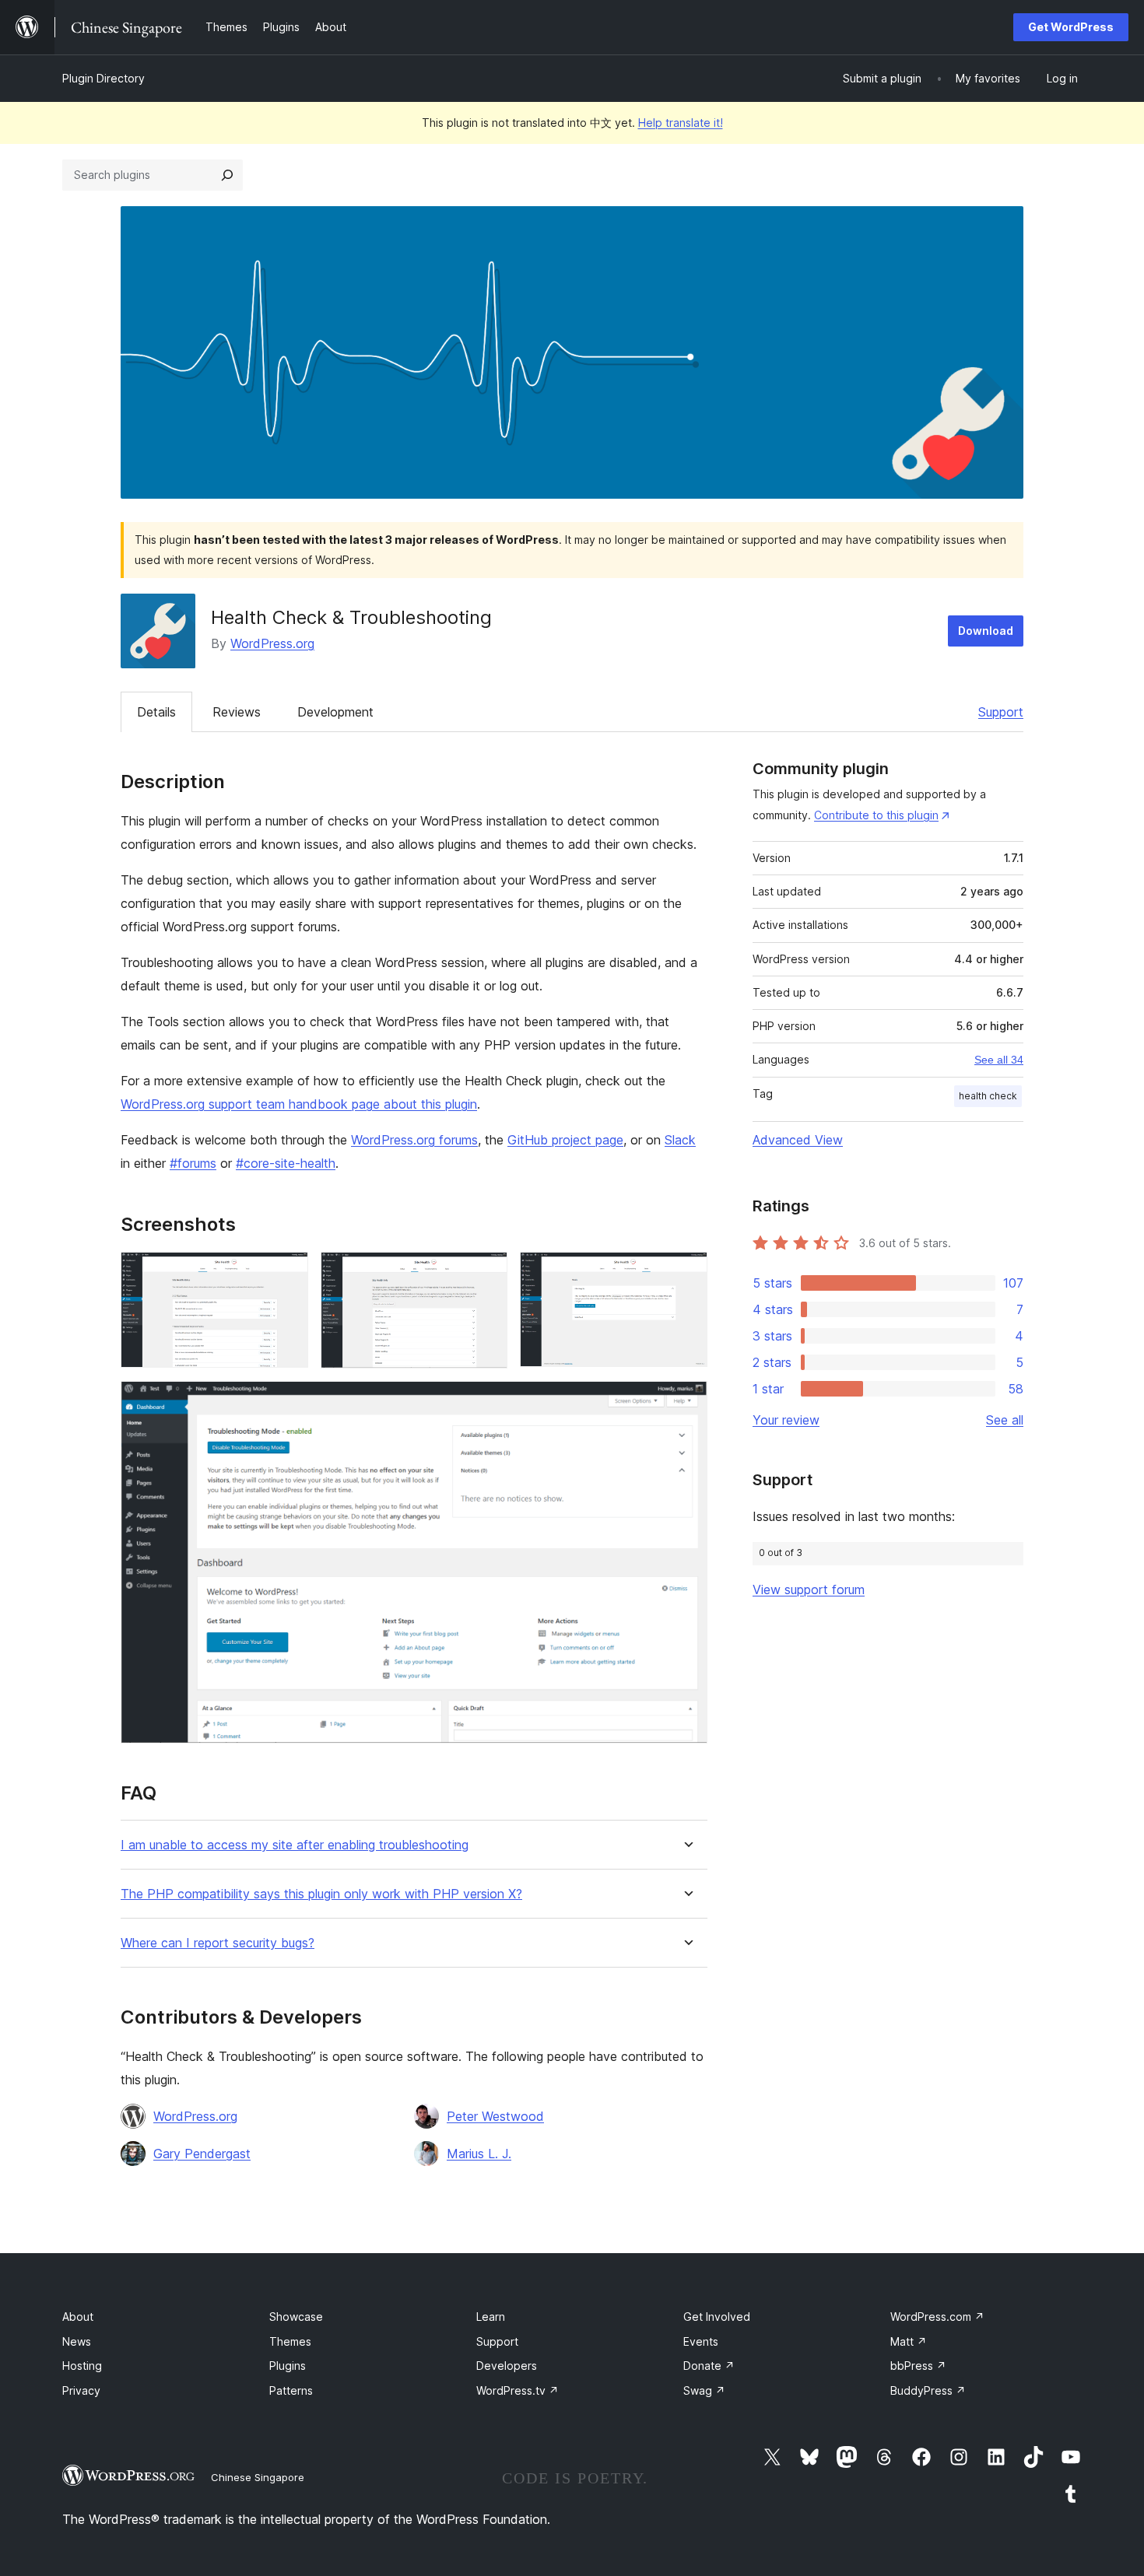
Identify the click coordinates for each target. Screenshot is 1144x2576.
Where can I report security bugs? (218, 1943)
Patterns (291, 2390)
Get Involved (717, 2317)
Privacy (81, 2390)
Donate (709, 2366)
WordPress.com (937, 2317)
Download (986, 631)
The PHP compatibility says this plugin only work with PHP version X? (321, 1894)
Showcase (296, 2317)
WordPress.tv (518, 2390)
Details (156, 712)
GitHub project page (565, 1140)
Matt (909, 2341)
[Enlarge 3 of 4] (686, 1273)
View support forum (809, 1589)
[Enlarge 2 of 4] (486, 1273)
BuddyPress (928, 2390)
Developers (507, 2366)
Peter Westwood (495, 2116)
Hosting (82, 2366)
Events (701, 2341)
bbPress (918, 2366)
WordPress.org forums (414, 1140)
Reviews (237, 712)
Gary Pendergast (202, 2154)
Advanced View (798, 1140)
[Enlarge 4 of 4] (686, 1402)
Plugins (288, 2366)
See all (1005, 1420)
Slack (680, 1140)
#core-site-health (286, 1163)
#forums (193, 1163)
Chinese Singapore (258, 2477)
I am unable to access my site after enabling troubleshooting (295, 1845)
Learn (491, 2317)
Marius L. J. (479, 2154)
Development (335, 712)
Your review (786, 1420)
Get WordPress (1071, 27)
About (78, 2317)
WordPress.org (272, 643)
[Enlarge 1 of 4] (287, 1273)
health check (988, 1096)
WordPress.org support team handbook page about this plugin (299, 1104)
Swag (704, 2390)
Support (1001, 712)
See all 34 (999, 1060)
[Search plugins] (227, 175)
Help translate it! (681, 123)
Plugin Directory (104, 78)
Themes (290, 2341)
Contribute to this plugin (876, 815)
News (77, 2341)
